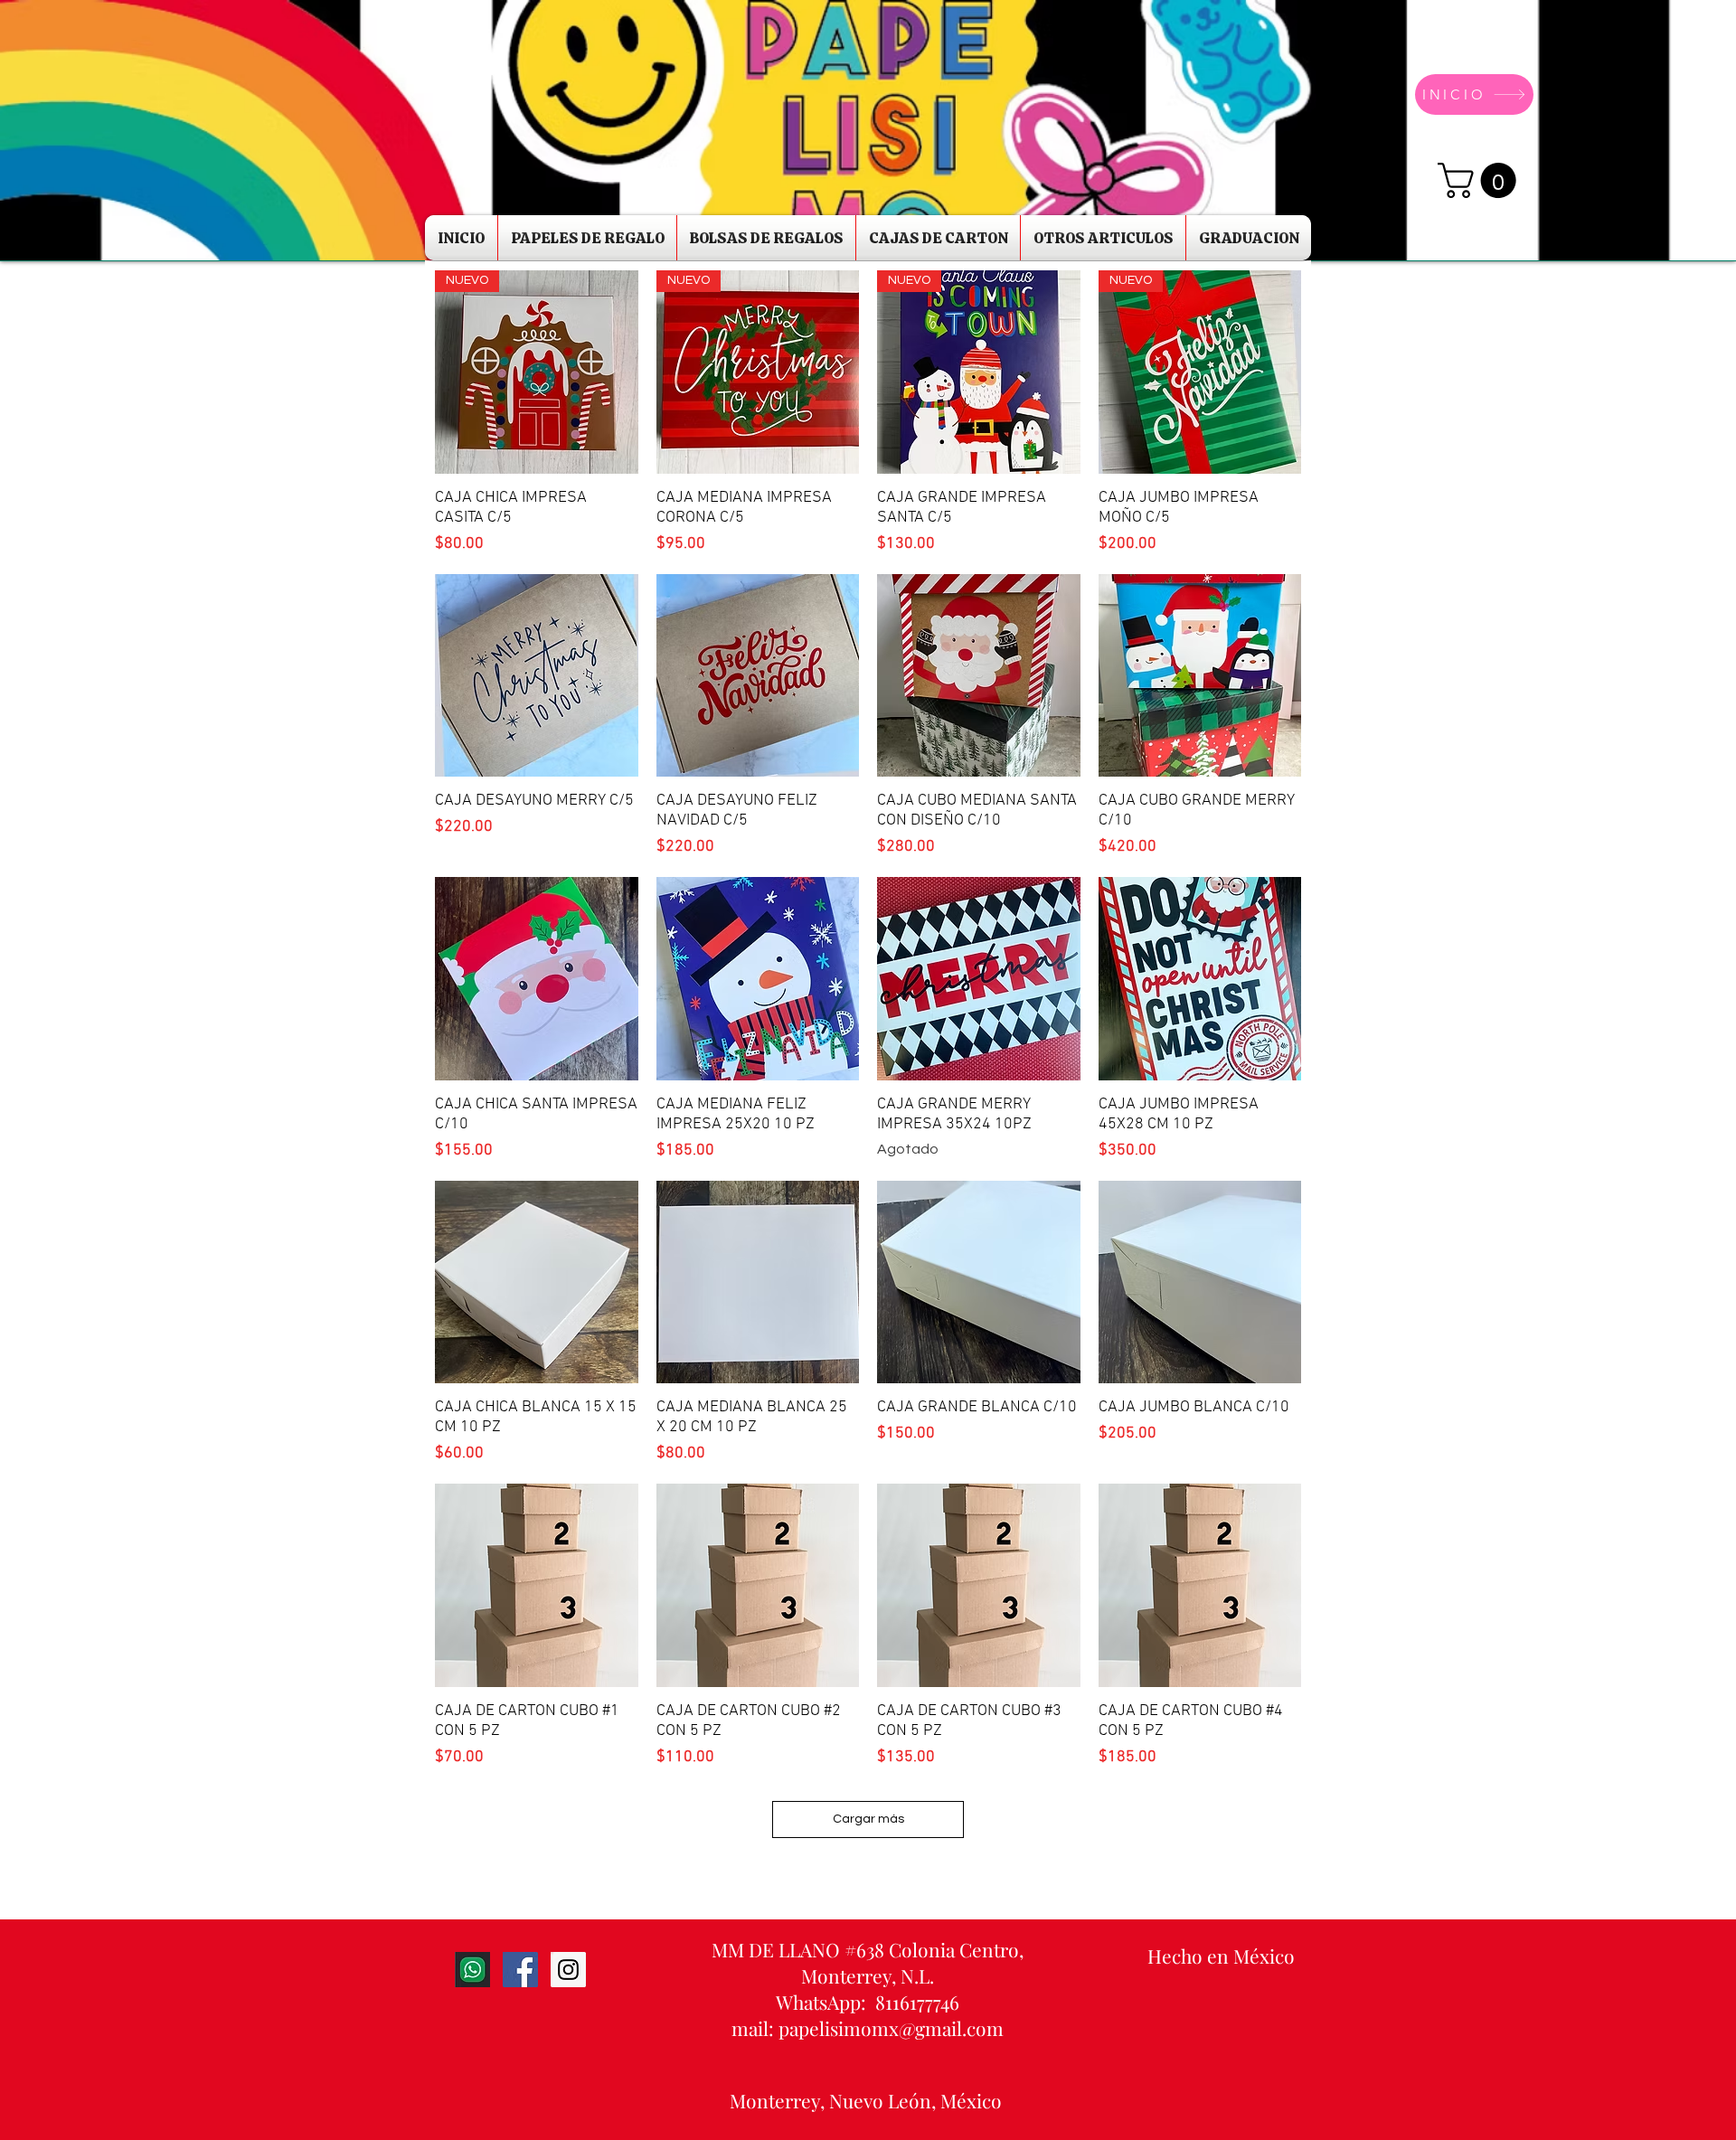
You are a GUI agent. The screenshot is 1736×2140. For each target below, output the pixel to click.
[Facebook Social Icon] (520, 1970)
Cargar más (868, 1819)
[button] (1481, 180)
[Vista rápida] (537, 676)
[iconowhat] (472, 1970)
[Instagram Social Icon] (568, 1970)
